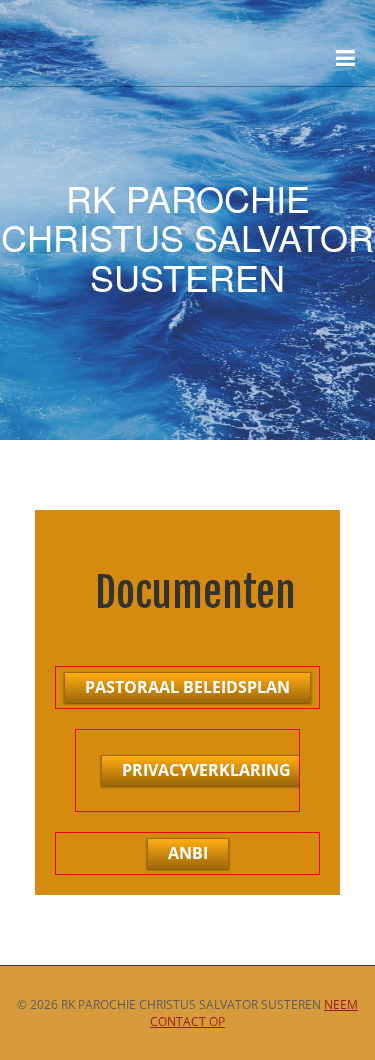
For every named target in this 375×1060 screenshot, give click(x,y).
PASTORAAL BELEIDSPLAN (187, 687)
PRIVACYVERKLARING (206, 770)
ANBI (188, 853)
